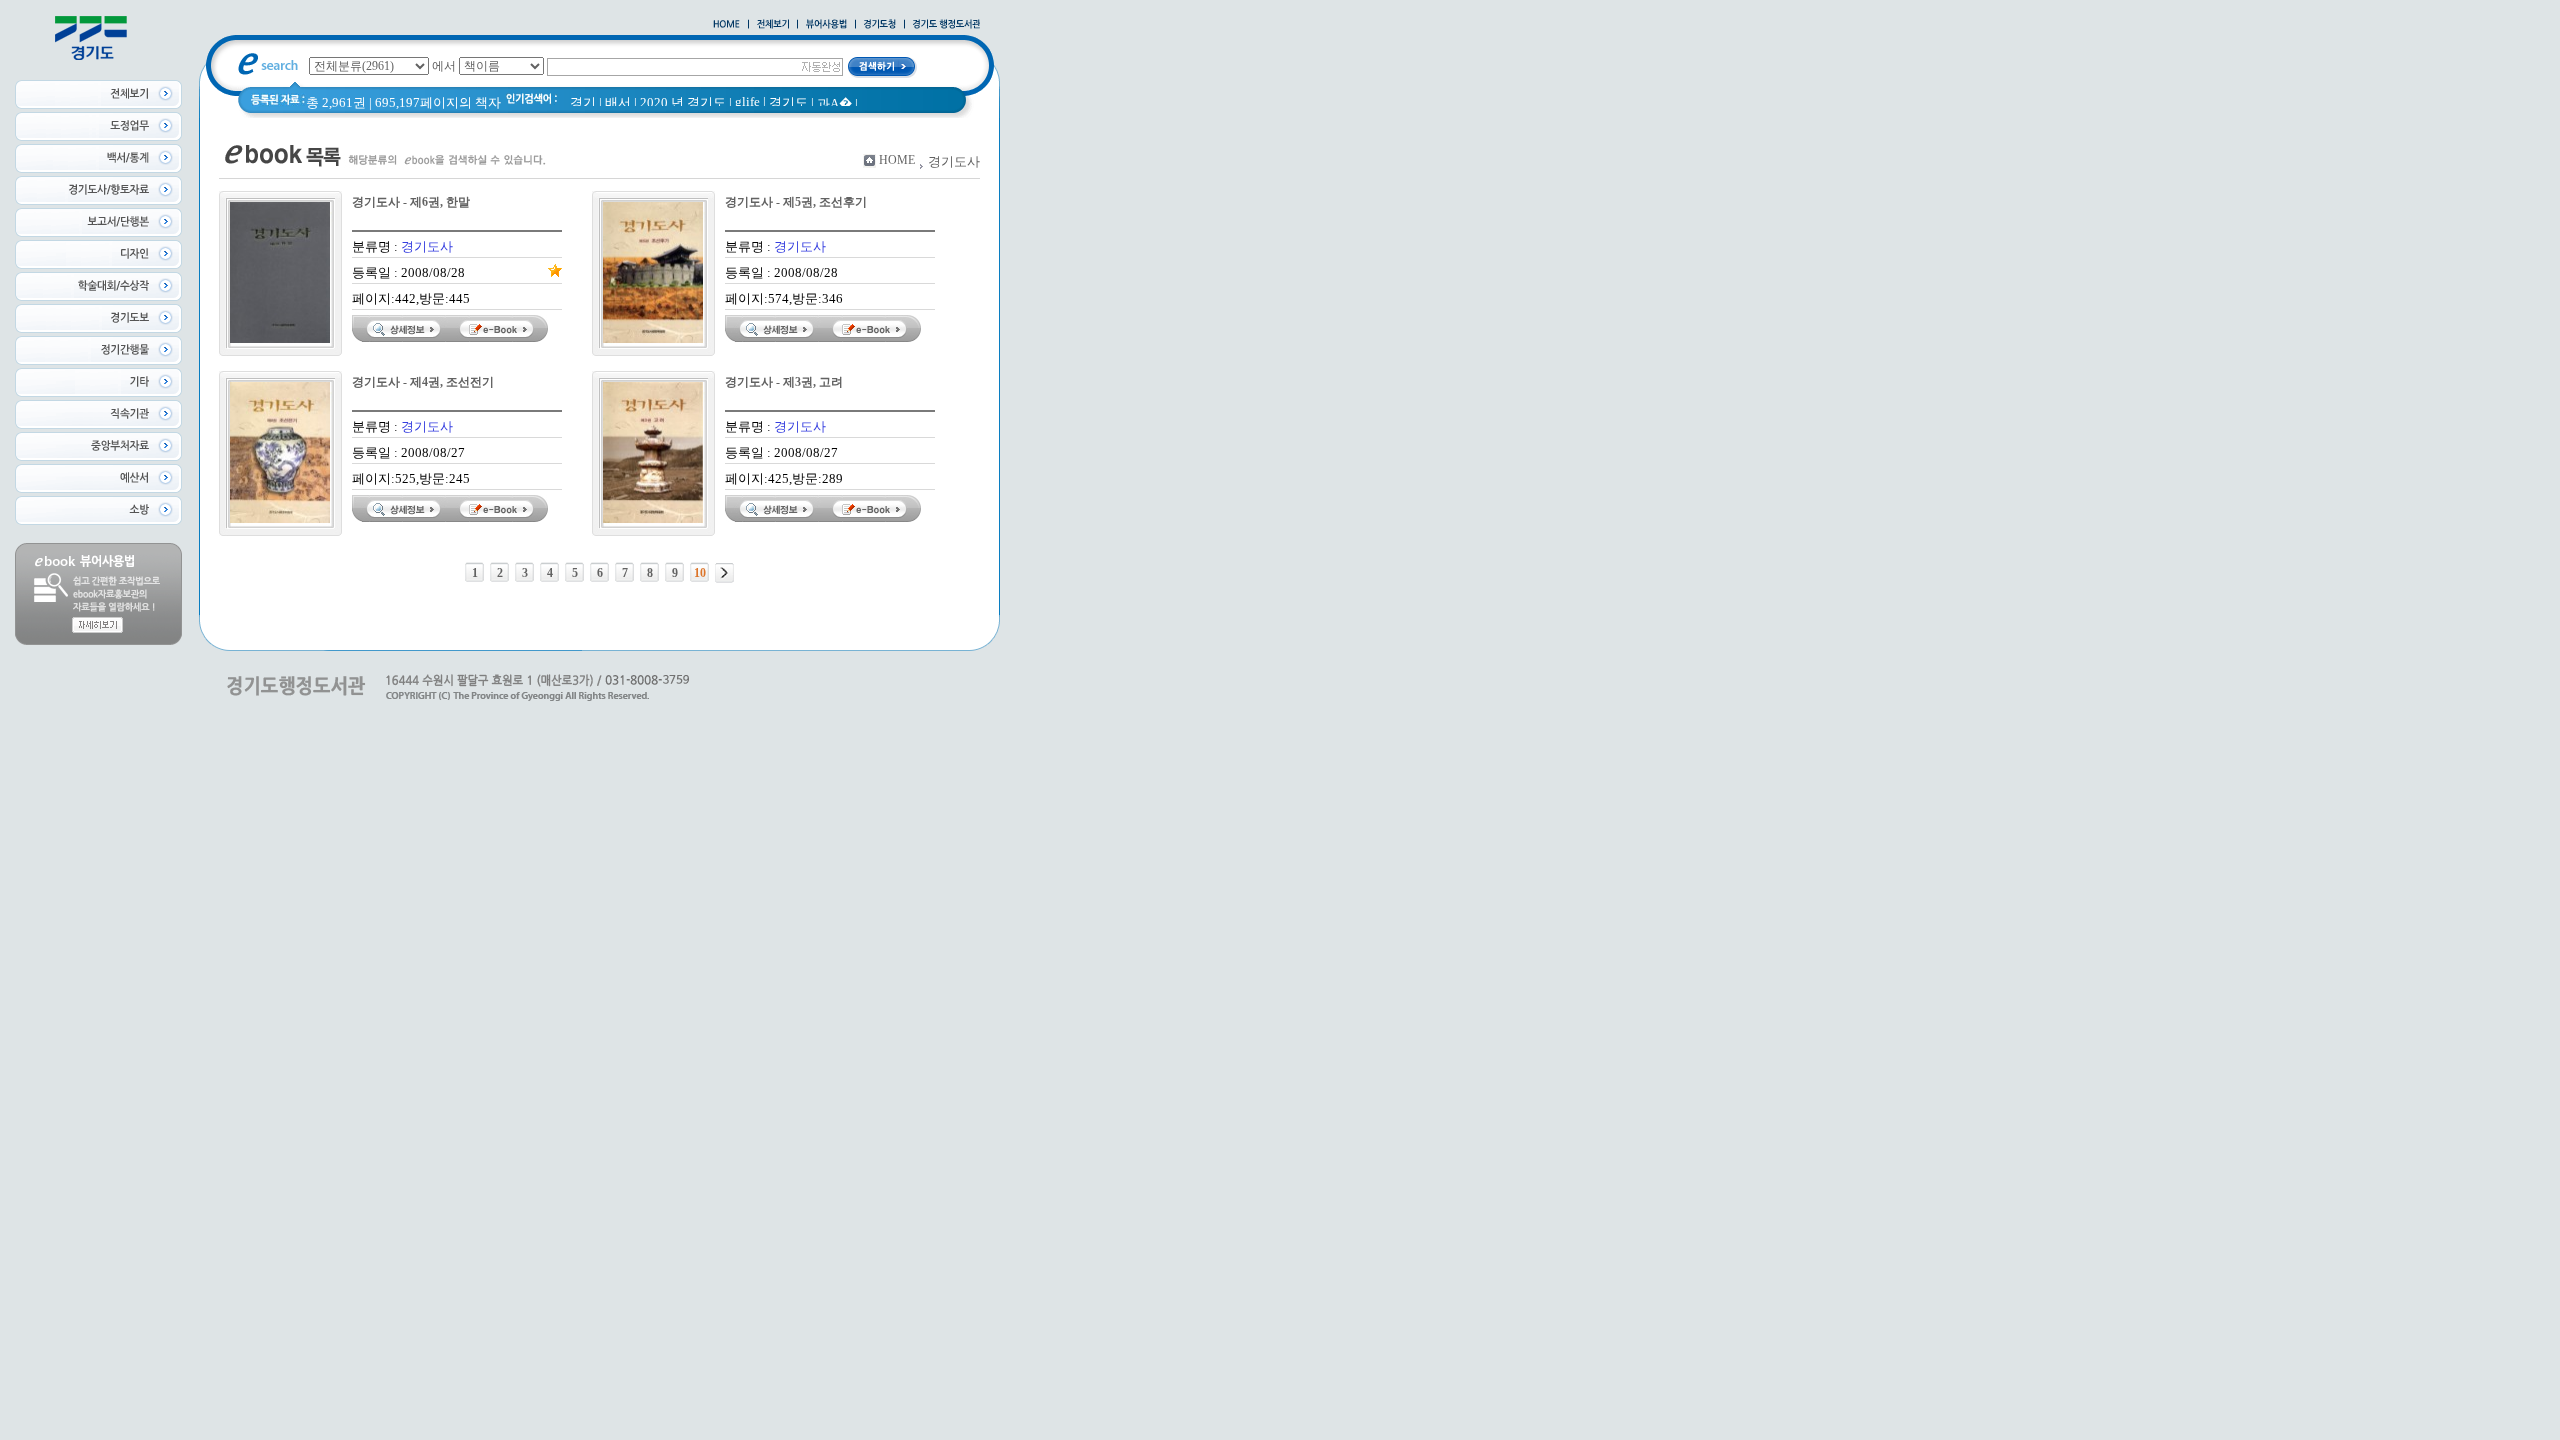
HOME (897, 160)
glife (747, 101)
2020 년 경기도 (683, 102)
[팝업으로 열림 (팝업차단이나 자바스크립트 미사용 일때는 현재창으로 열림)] (826, 25)
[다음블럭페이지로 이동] (724, 573)
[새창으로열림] (880, 25)
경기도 (788, 102)
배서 (618, 102)
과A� (834, 103)
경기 (583, 102)
